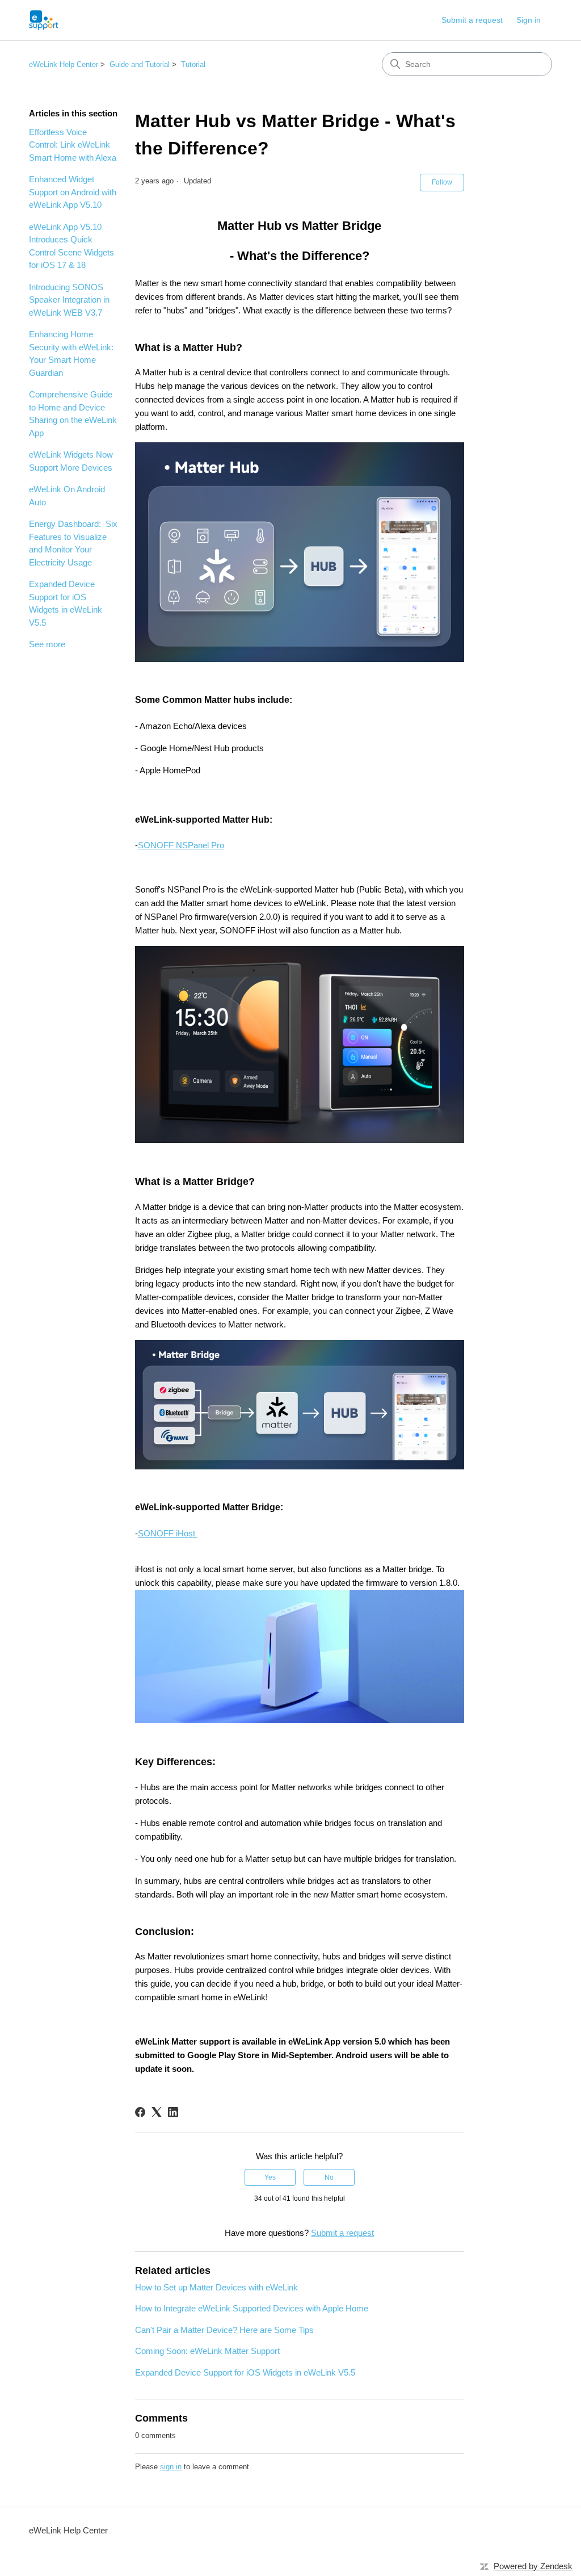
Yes (270, 2177)
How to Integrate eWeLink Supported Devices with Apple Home (252, 2308)
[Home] (44, 20)
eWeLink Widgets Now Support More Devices (71, 461)
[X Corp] (157, 2112)
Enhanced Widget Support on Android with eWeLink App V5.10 (73, 192)
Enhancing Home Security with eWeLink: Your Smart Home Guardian (71, 353)
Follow (442, 182)
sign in (171, 2467)
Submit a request (472, 20)
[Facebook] (140, 2112)
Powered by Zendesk (533, 2566)
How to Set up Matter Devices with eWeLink (216, 2287)
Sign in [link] (529, 20)
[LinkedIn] (173, 2112)
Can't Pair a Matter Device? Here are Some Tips (224, 2330)
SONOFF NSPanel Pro (181, 845)
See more (47, 644)
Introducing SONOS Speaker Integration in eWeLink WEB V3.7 (69, 300)
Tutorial (193, 64)
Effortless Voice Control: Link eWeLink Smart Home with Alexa (73, 145)
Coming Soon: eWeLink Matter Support (207, 2351)
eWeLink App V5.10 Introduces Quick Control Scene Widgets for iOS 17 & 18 (71, 246)
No (329, 2177)
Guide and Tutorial (140, 64)
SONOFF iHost (168, 1533)
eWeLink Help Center (64, 64)
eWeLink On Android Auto (67, 496)
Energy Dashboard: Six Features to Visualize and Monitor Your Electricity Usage (73, 543)
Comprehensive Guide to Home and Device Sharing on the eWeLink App (73, 414)
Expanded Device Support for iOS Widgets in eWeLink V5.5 (66, 603)
